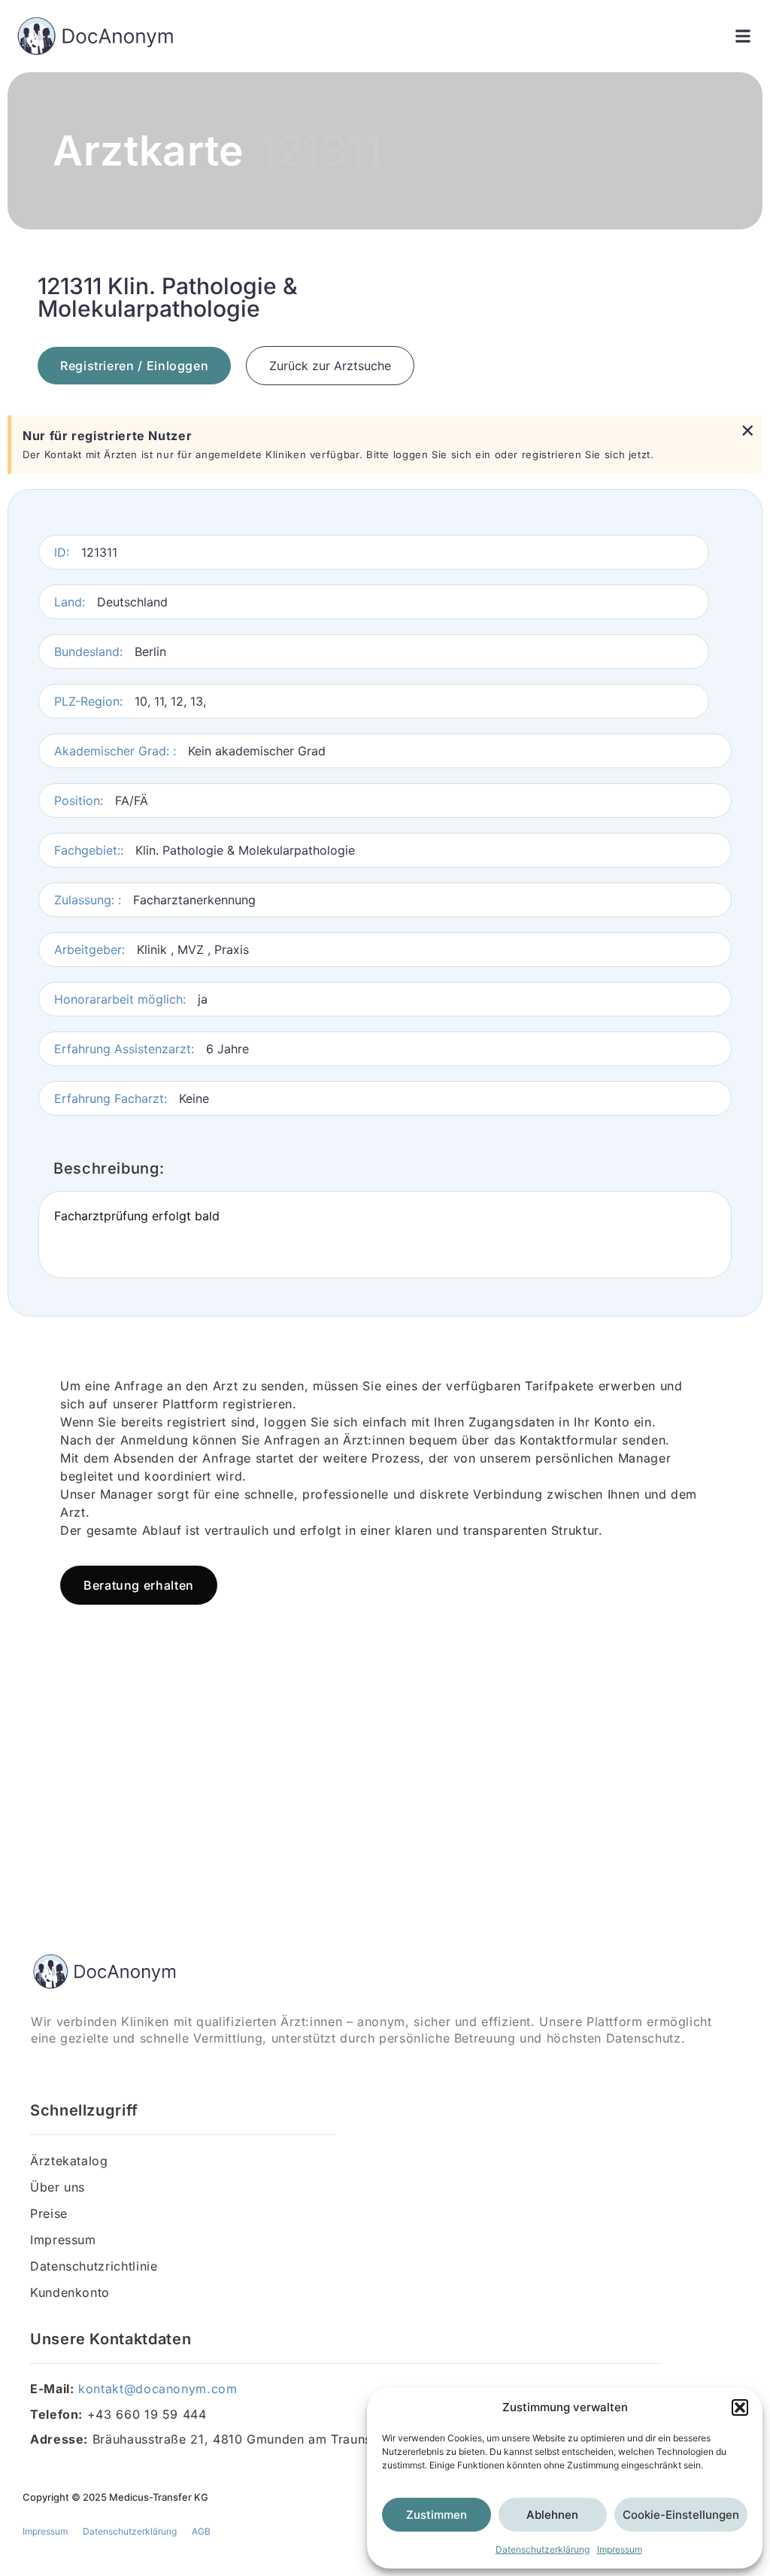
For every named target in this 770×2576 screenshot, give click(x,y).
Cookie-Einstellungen (681, 2515)
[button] (740, 2407)
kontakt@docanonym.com (158, 2389)
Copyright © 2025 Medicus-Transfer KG (115, 2497)
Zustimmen (437, 2515)
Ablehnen (552, 2515)
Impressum (620, 2549)
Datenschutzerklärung (543, 2549)
